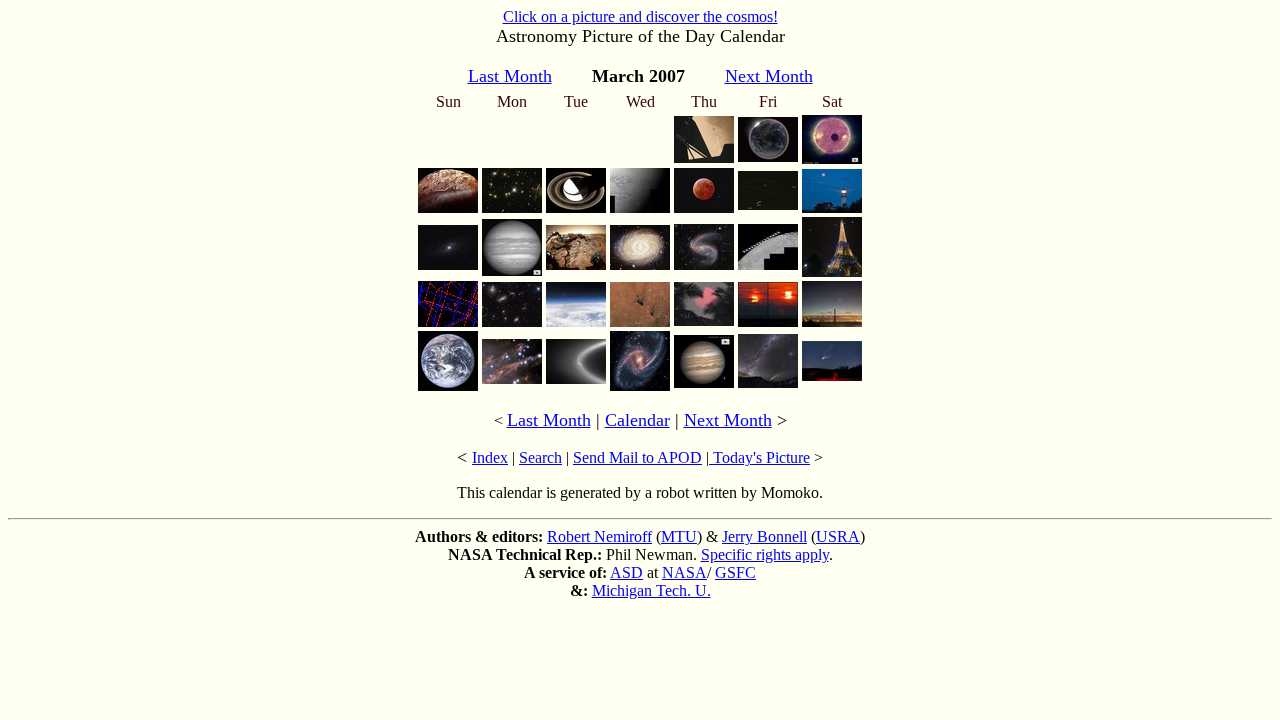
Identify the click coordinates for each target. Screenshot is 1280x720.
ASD (626, 572)
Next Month (728, 420)
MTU (679, 536)
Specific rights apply (765, 554)
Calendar (637, 420)
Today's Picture (759, 457)
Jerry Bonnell (764, 536)
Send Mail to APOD (637, 457)
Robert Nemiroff (599, 536)
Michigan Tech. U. (651, 590)
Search (540, 457)
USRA (838, 536)
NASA (684, 572)
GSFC (735, 572)
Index (490, 457)
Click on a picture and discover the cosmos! (640, 16)
